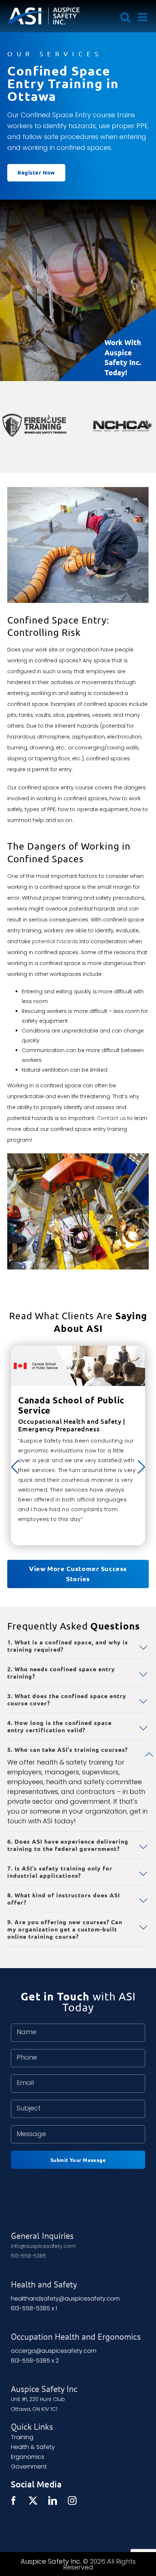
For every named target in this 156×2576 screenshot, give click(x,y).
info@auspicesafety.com (43, 2246)
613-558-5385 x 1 (34, 2308)
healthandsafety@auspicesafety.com (65, 2299)
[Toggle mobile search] (126, 17)
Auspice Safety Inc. (51, 2561)
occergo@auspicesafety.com (54, 2351)
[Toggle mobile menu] (143, 17)
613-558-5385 (28, 2256)
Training (22, 2437)
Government (29, 2467)
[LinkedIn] (53, 2501)
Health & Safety (33, 2447)
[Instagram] (72, 2501)
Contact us (111, 1118)
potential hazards (55, 941)
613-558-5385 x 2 (35, 2361)
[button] (78, 1646)
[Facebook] (13, 2501)
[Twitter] (33, 2501)
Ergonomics (28, 2457)
